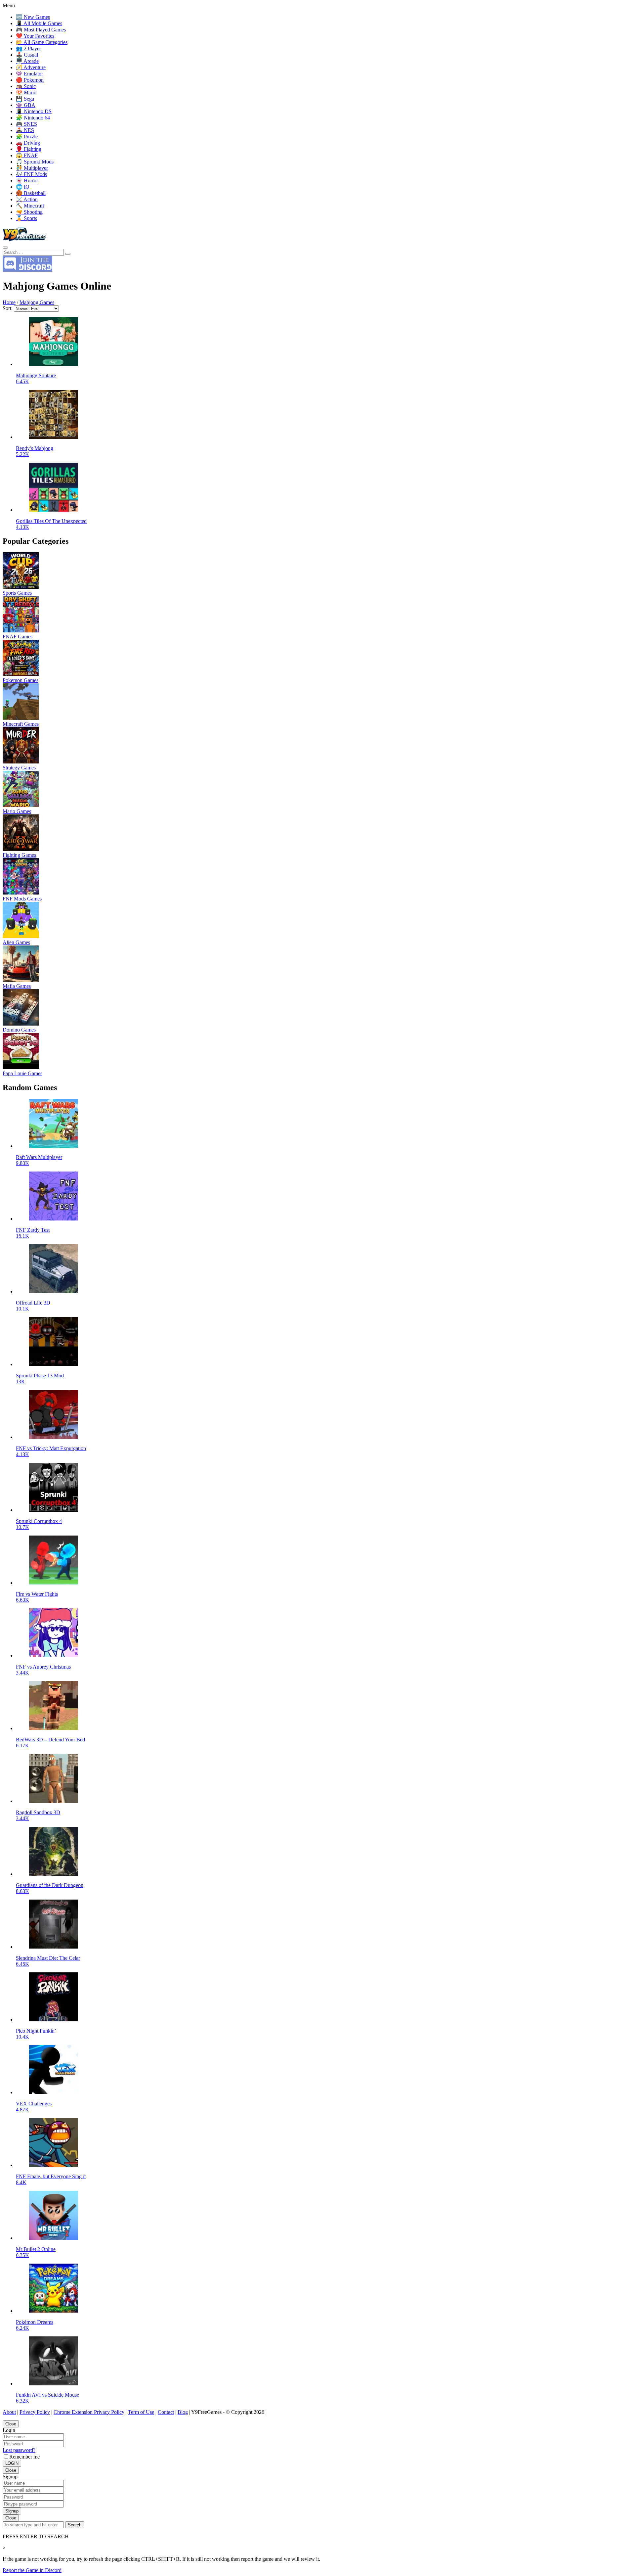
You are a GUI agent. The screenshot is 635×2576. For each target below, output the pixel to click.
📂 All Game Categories (42, 42)
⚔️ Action (27, 199)
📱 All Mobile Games (39, 23)
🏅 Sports (26, 218)
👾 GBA (26, 105)
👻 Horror (27, 181)
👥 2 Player (28, 48)
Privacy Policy (35, 2412)
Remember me (24, 2457)
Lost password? (19, 2450)
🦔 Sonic (26, 86)
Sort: (8, 308)
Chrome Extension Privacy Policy (89, 2412)
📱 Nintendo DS (34, 111)
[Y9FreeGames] (24, 240)
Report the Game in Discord (32, 2570)
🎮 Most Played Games (41, 30)
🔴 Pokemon (30, 80)
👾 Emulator (29, 74)
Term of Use (141, 2412)
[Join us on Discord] (27, 270)
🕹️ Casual (27, 55)
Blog (183, 2412)
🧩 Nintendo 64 (33, 118)
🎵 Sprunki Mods (35, 162)
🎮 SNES (26, 124)
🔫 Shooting (29, 212)
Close (11, 2424)
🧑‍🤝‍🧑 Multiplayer (32, 168)
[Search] (5, 248)
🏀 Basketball (31, 193)
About (9, 2412)
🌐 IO (23, 187)
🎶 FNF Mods (31, 174)
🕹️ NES (25, 130)
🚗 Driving (28, 143)
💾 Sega (25, 99)
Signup (12, 2511)
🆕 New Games (33, 17)
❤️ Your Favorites (35, 36)
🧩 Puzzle (27, 137)
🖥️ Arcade (27, 61)
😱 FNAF (27, 155)
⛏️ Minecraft (30, 206)
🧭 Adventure (31, 67)
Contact (166, 2412)
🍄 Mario (26, 92)
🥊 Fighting (29, 149)
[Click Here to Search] (68, 254)
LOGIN (12, 2463)
